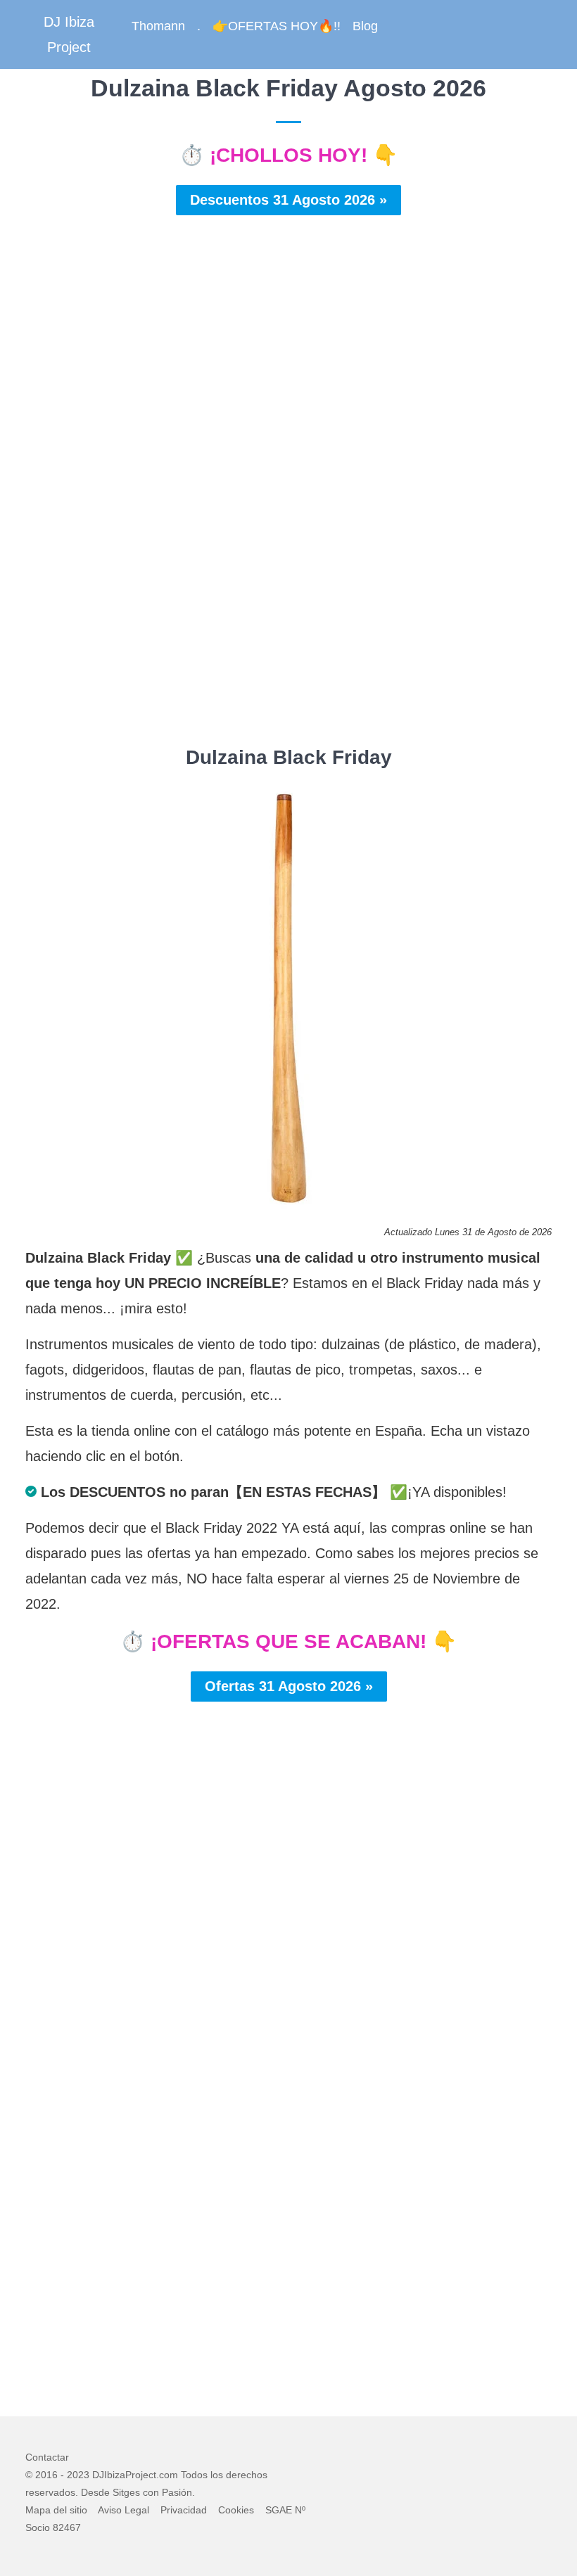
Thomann (158, 26)
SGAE (279, 2510)
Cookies (236, 2510)
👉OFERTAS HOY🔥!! (277, 26)
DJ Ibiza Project (69, 34)
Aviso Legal (123, 2510)
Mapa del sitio (56, 2510)
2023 (78, 2475)
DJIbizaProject (124, 2475)
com (169, 2475)
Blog (365, 26)
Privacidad (184, 2510)
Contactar (47, 2457)
